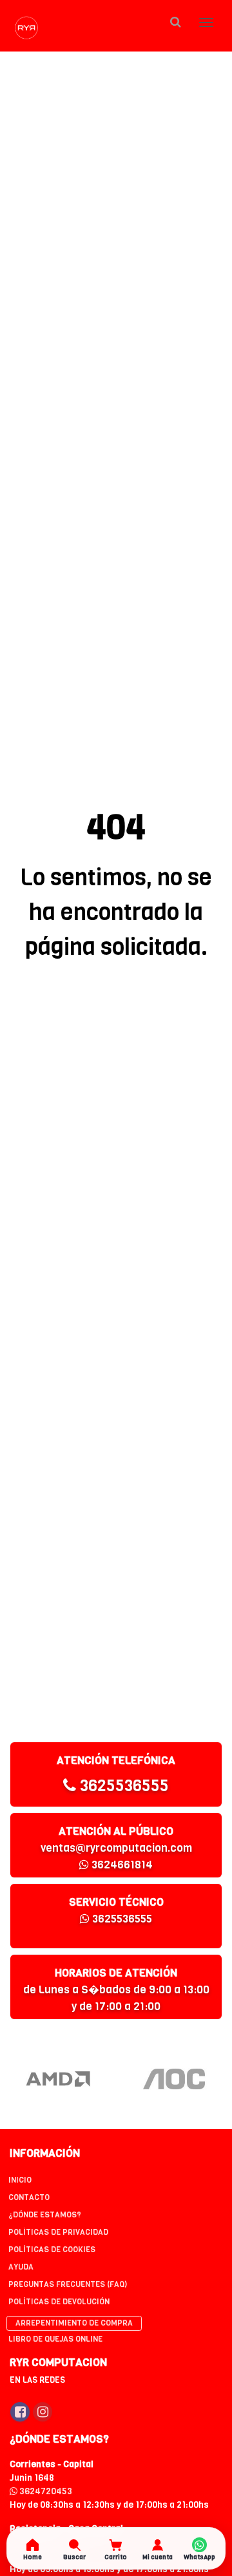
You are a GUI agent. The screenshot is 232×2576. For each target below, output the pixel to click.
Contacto (29, 2197)
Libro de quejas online (55, 2339)
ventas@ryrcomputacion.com (116, 1848)
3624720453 (45, 2491)
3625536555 (122, 1786)
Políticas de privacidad (58, 2232)
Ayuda (21, 2267)
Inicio (20, 2180)
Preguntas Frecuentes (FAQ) (68, 2284)
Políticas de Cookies (52, 2250)
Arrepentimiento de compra (74, 2323)
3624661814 (121, 1865)
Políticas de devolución (59, 2302)
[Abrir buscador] (175, 22)
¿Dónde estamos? (45, 2215)
